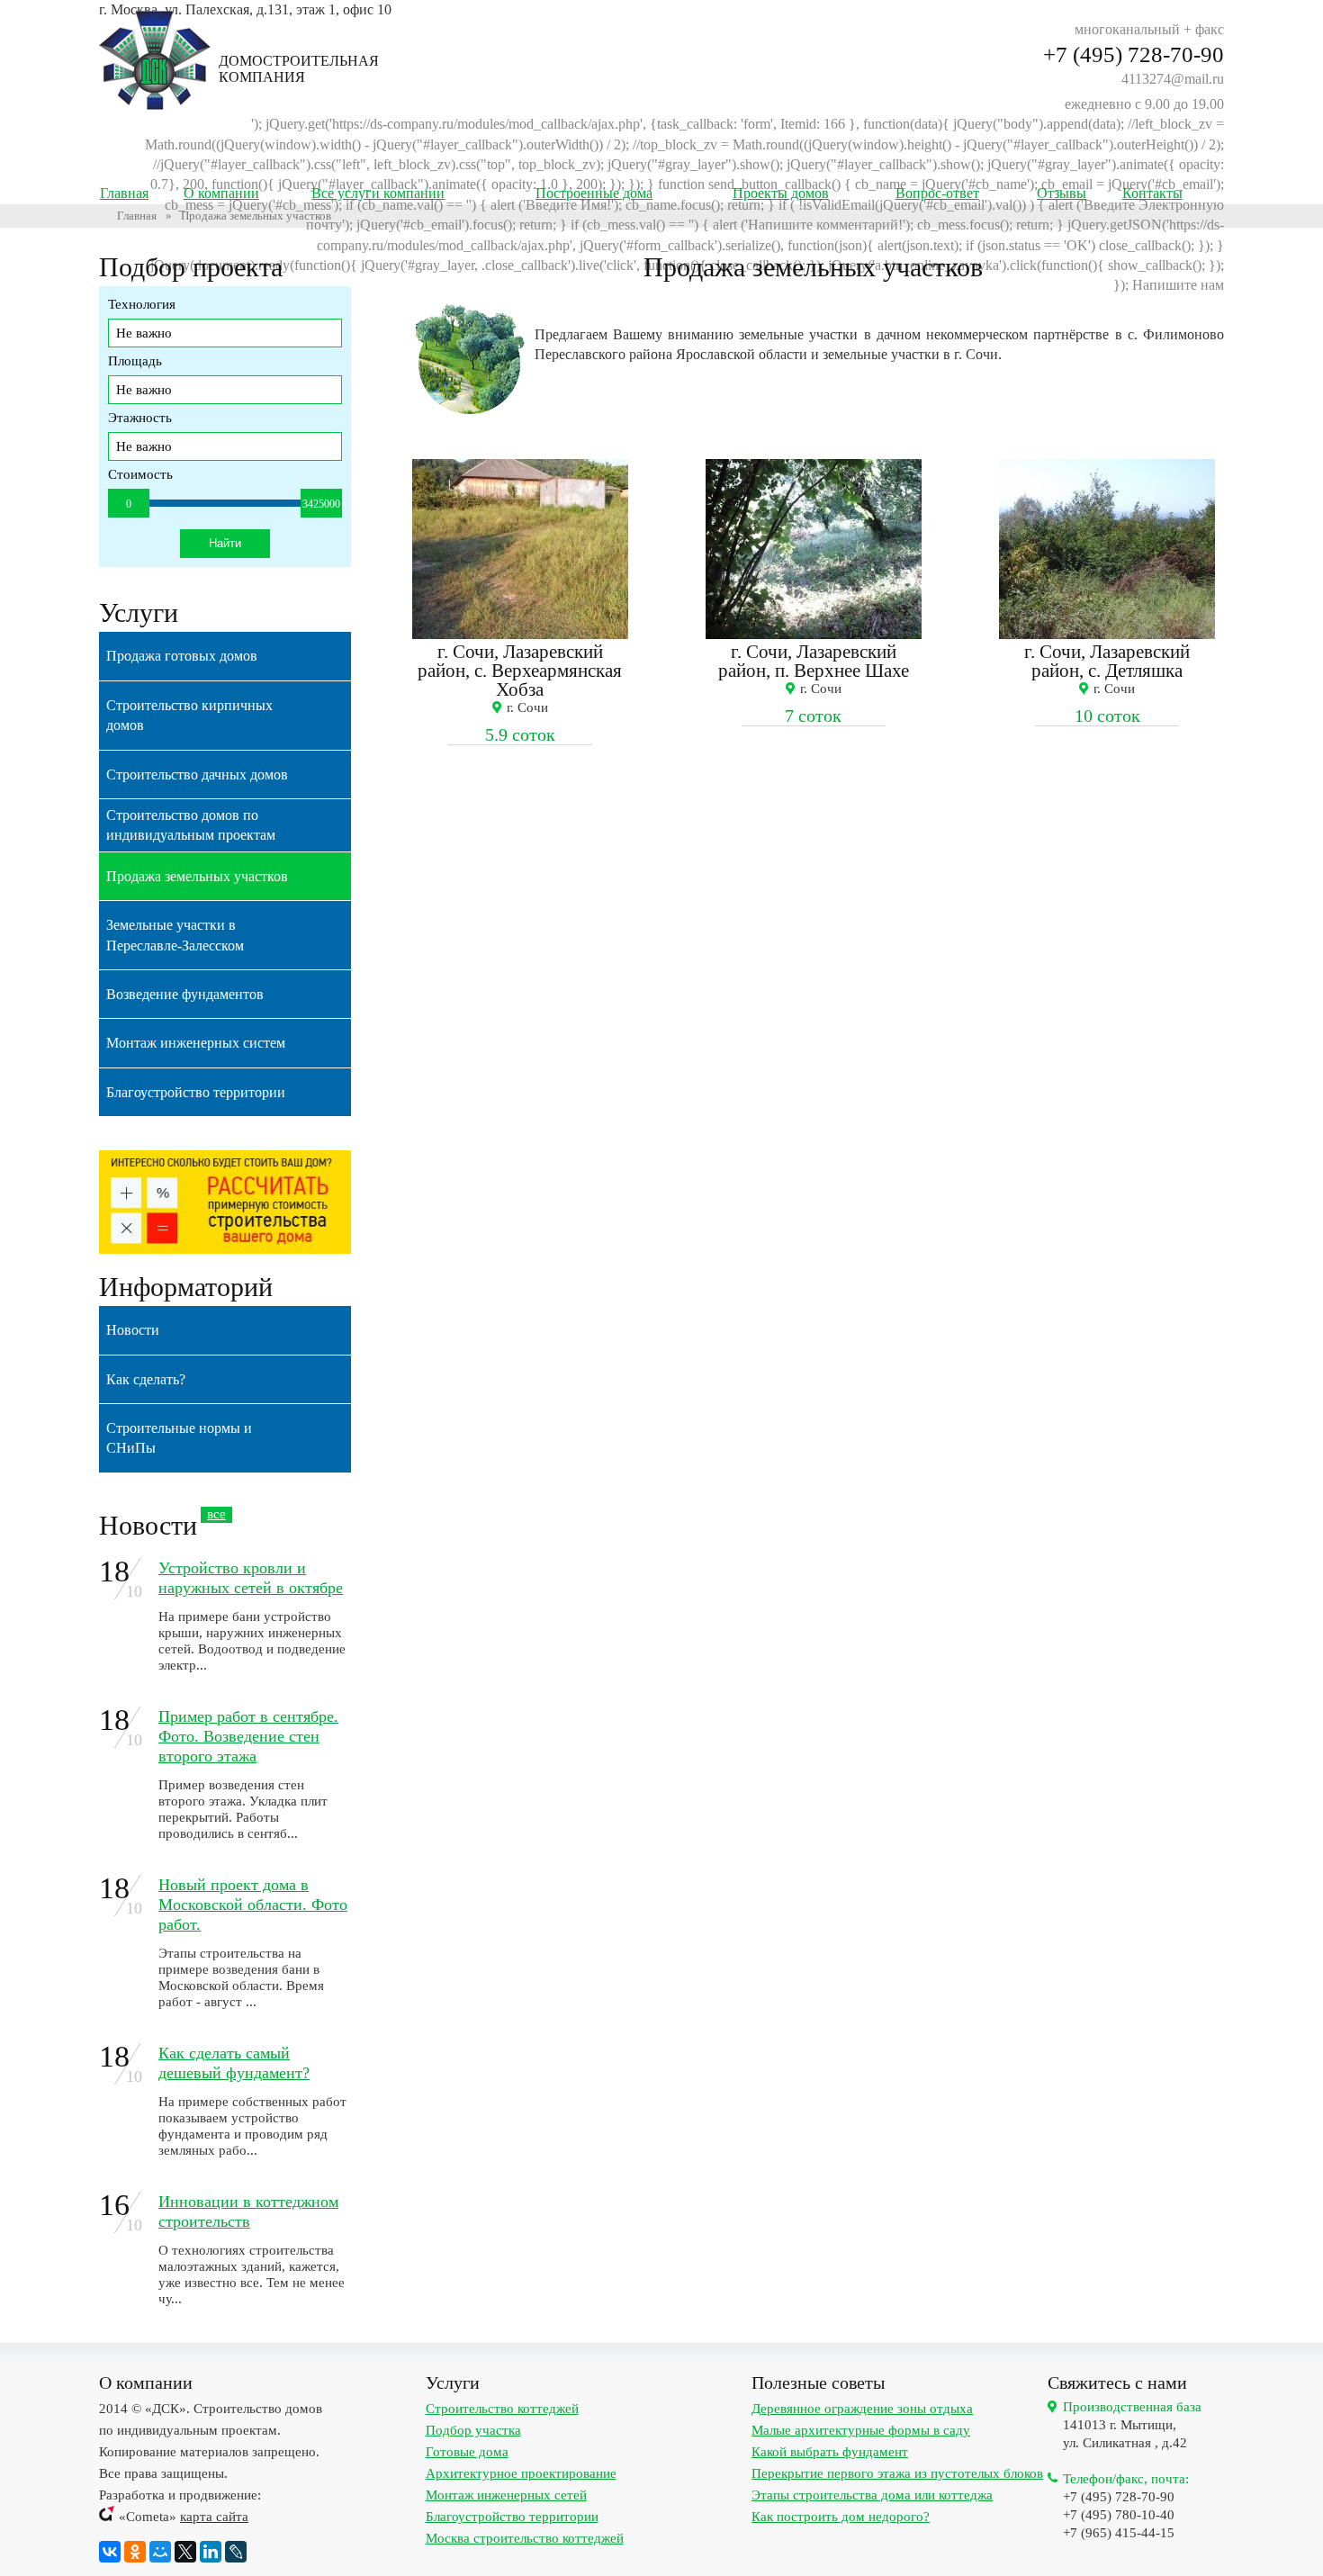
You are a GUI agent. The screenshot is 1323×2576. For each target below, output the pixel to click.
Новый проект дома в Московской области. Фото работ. (253, 1905)
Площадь (135, 361)
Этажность (140, 418)
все (216, 1514)
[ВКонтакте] (110, 2552)
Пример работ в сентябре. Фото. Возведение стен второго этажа (248, 1736)
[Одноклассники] (135, 2552)
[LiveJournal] (236, 2552)
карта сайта (214, 2517)
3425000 (321, 504)
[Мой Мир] (160, 2552)
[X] (185, 2552)
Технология (142, 304)
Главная (137, 216)
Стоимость (140, 474)
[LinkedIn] (211, 2552)
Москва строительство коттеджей (525, 2538)
